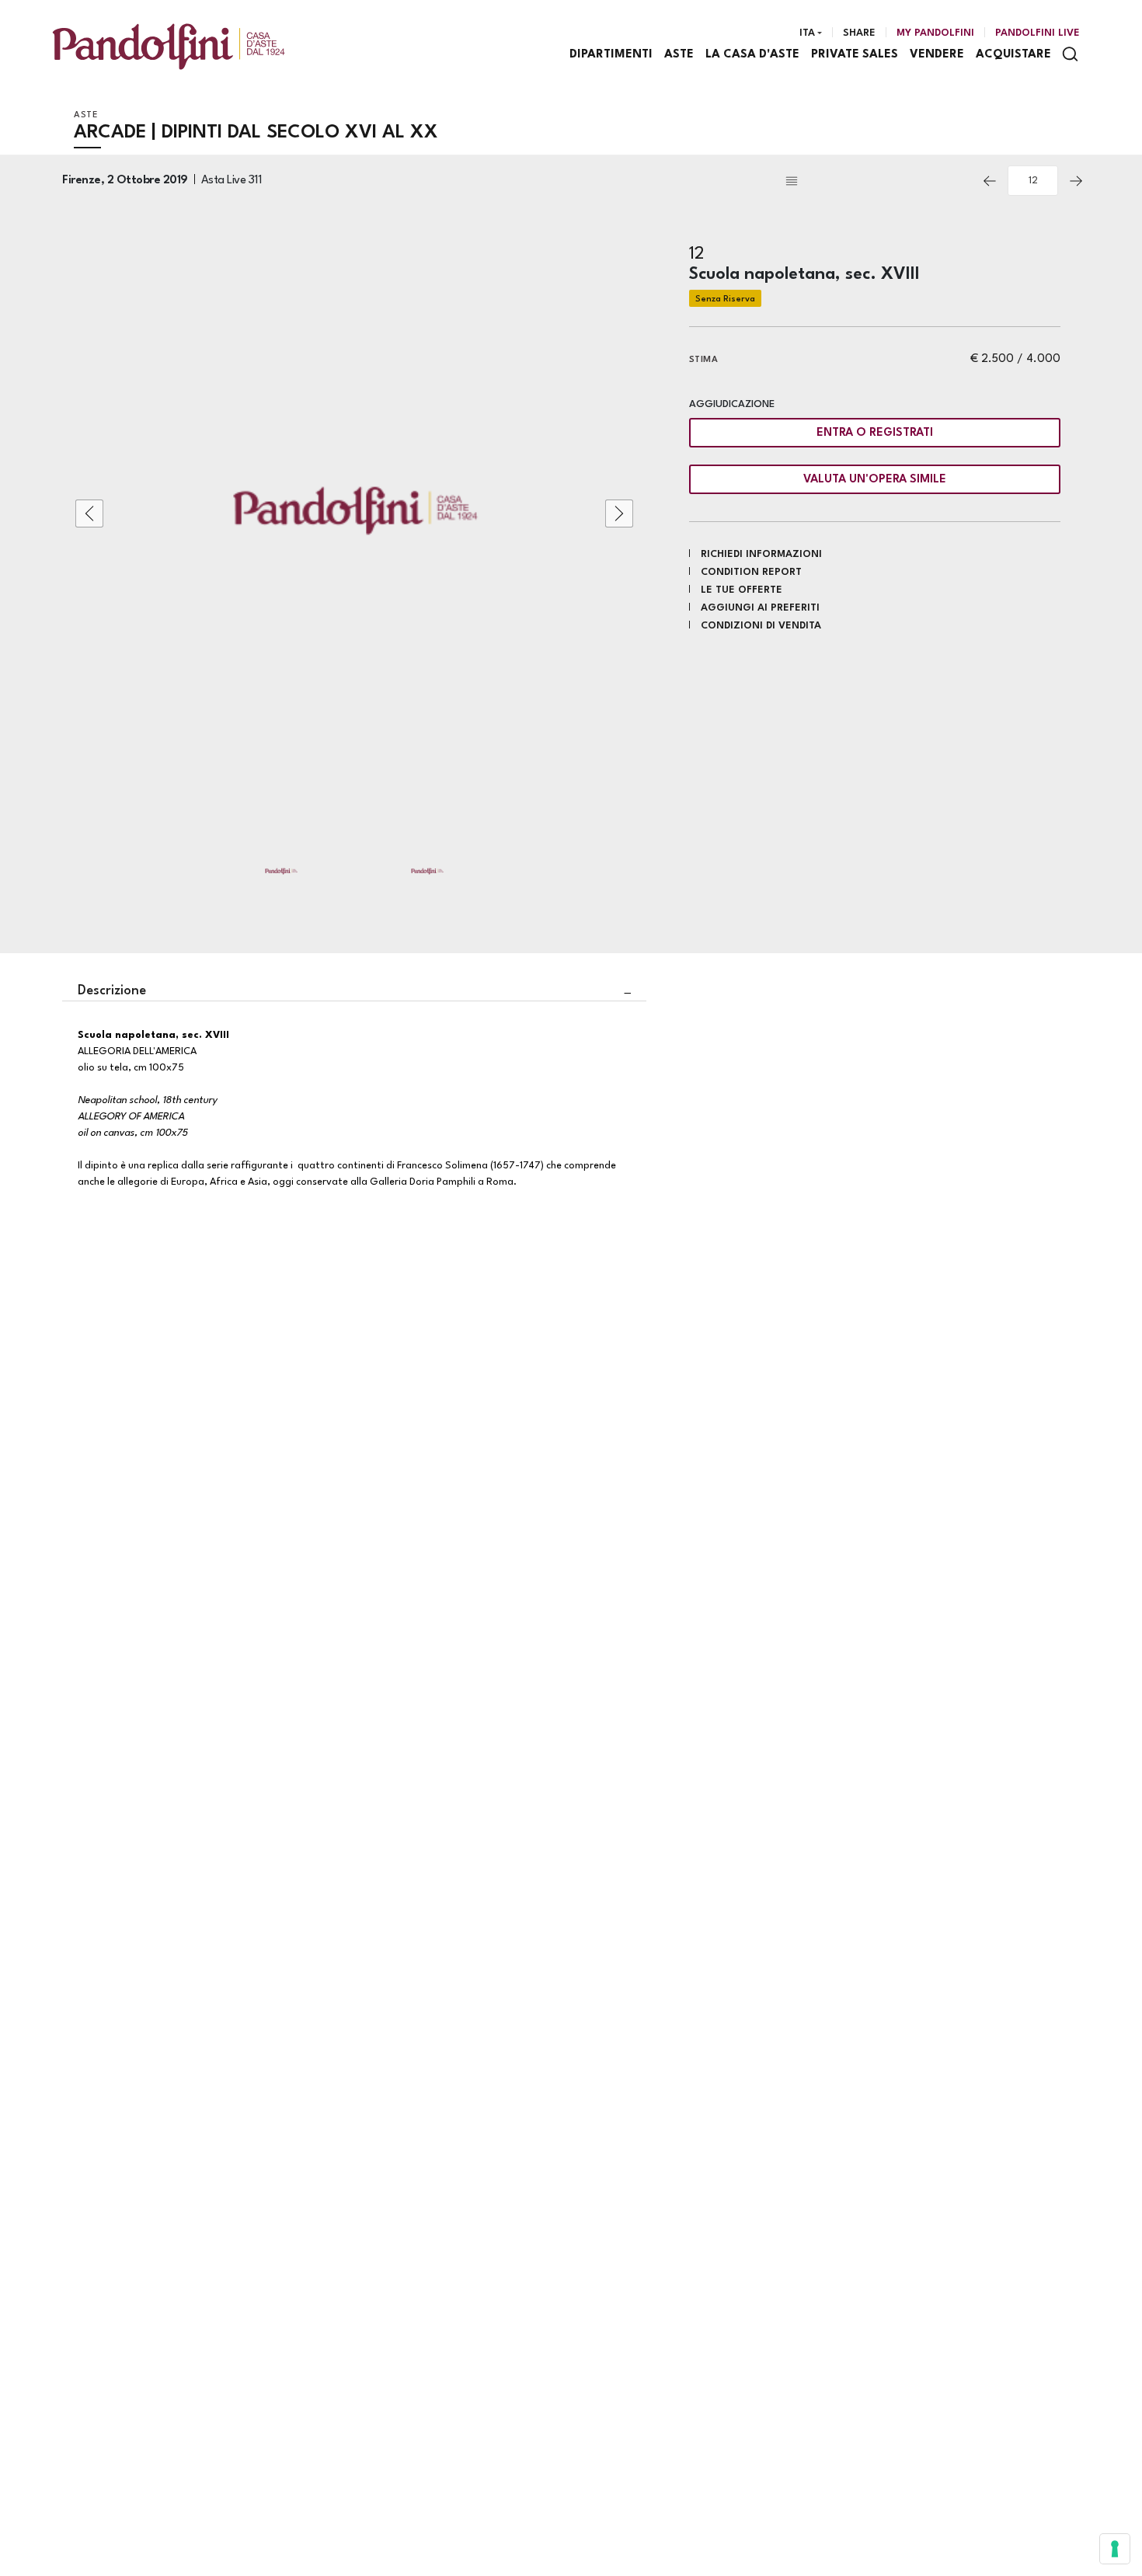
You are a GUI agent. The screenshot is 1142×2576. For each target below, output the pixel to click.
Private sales (855, 55)
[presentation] (89, 513)
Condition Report (751, 572)
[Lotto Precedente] (990, 181)
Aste (679, 55)
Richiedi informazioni (761, 554)
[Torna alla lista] (877, 181)
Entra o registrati (875, 433)
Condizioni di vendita (761, 626)
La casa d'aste (752, 55)
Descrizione (112, 991)
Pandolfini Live (1038, 33)
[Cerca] (1070, 54)
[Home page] (169, 46)
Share (859, 33)
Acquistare (1013, 55)
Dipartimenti (611, 55)
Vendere (937, 55)
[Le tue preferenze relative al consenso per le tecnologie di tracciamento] (1115, 2549)
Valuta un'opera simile (875, 480)
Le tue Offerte (742, 590)
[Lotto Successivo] (1076, 181)
